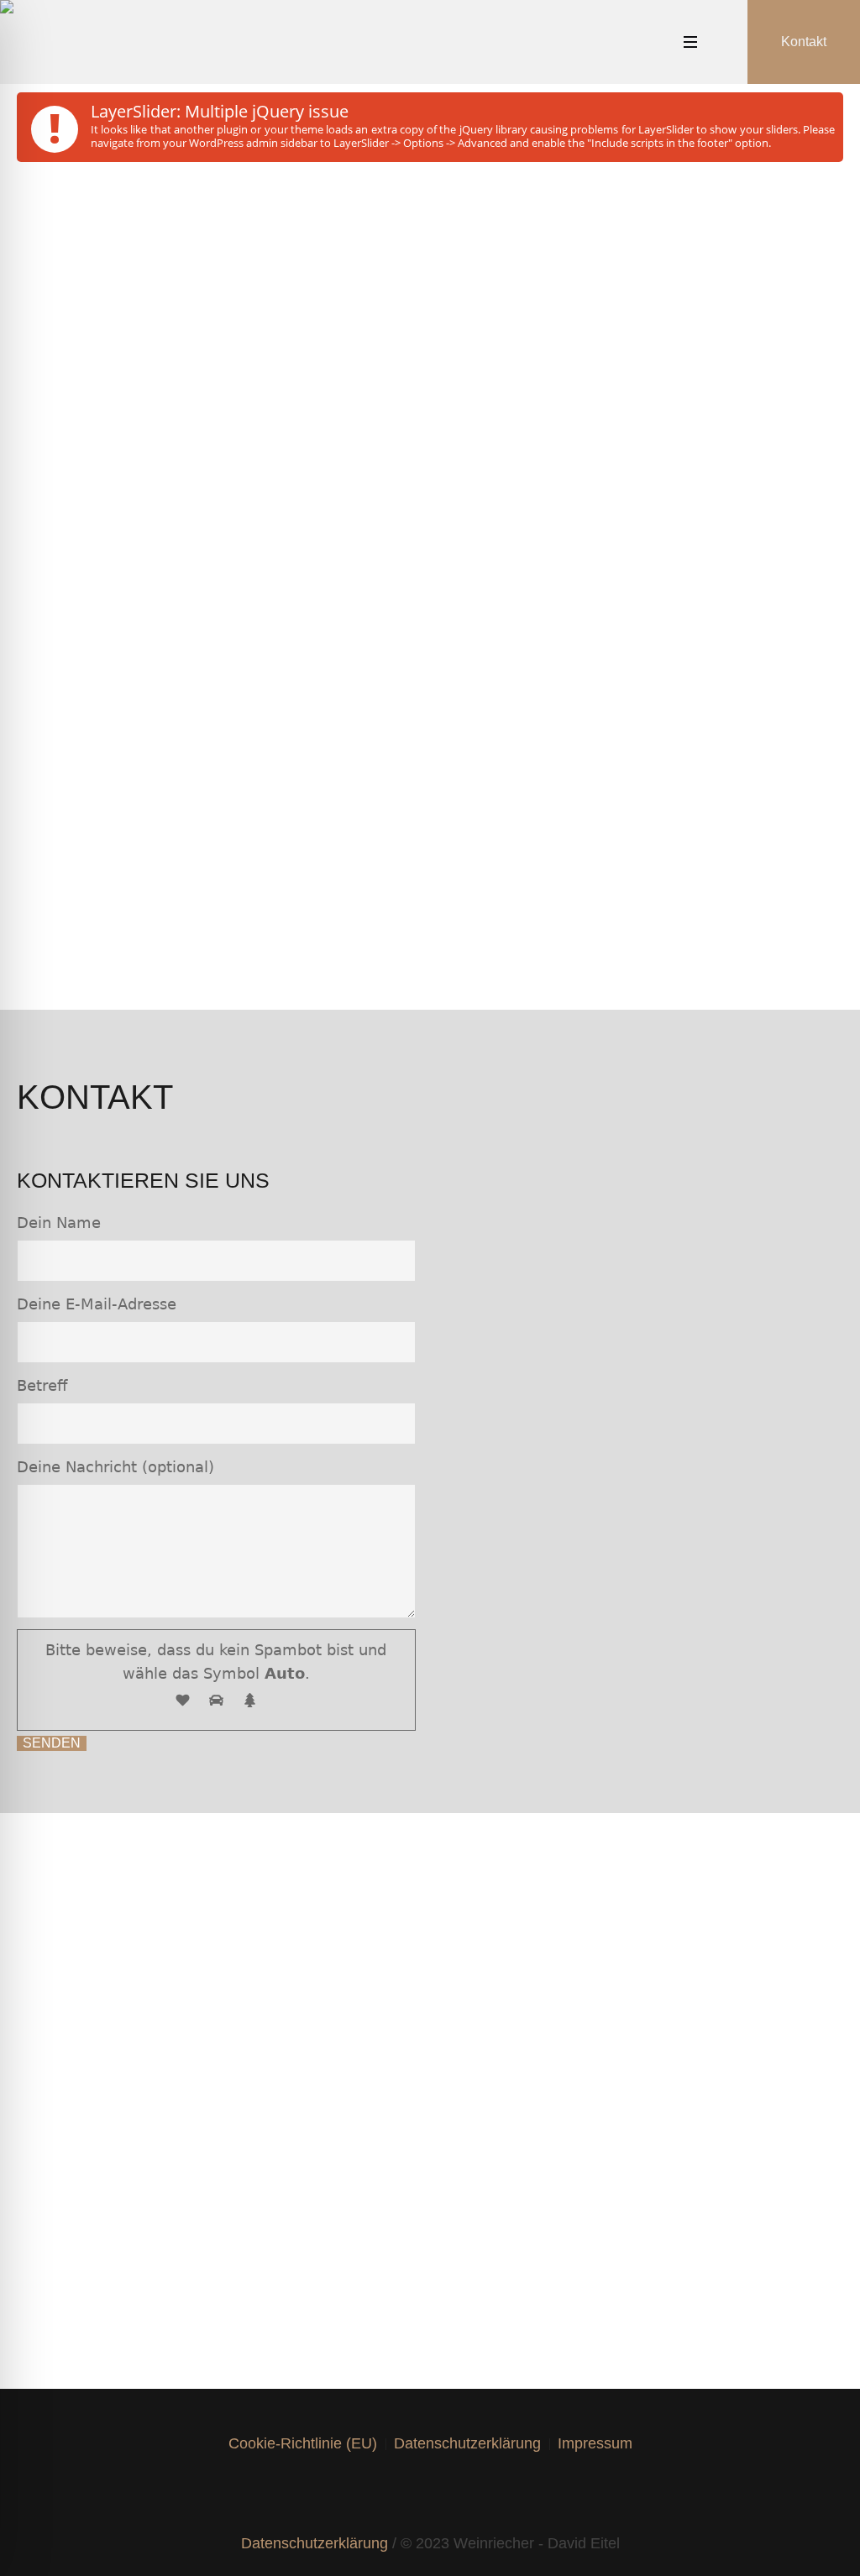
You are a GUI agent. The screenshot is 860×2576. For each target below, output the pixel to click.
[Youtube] (461, 2494)
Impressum (595, 2443)
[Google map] (492, 2494)
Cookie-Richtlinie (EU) (303, 2443)
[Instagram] (399, 2494)
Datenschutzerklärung (467, 2443)
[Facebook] (368, 2494)
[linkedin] (430, 2494)
